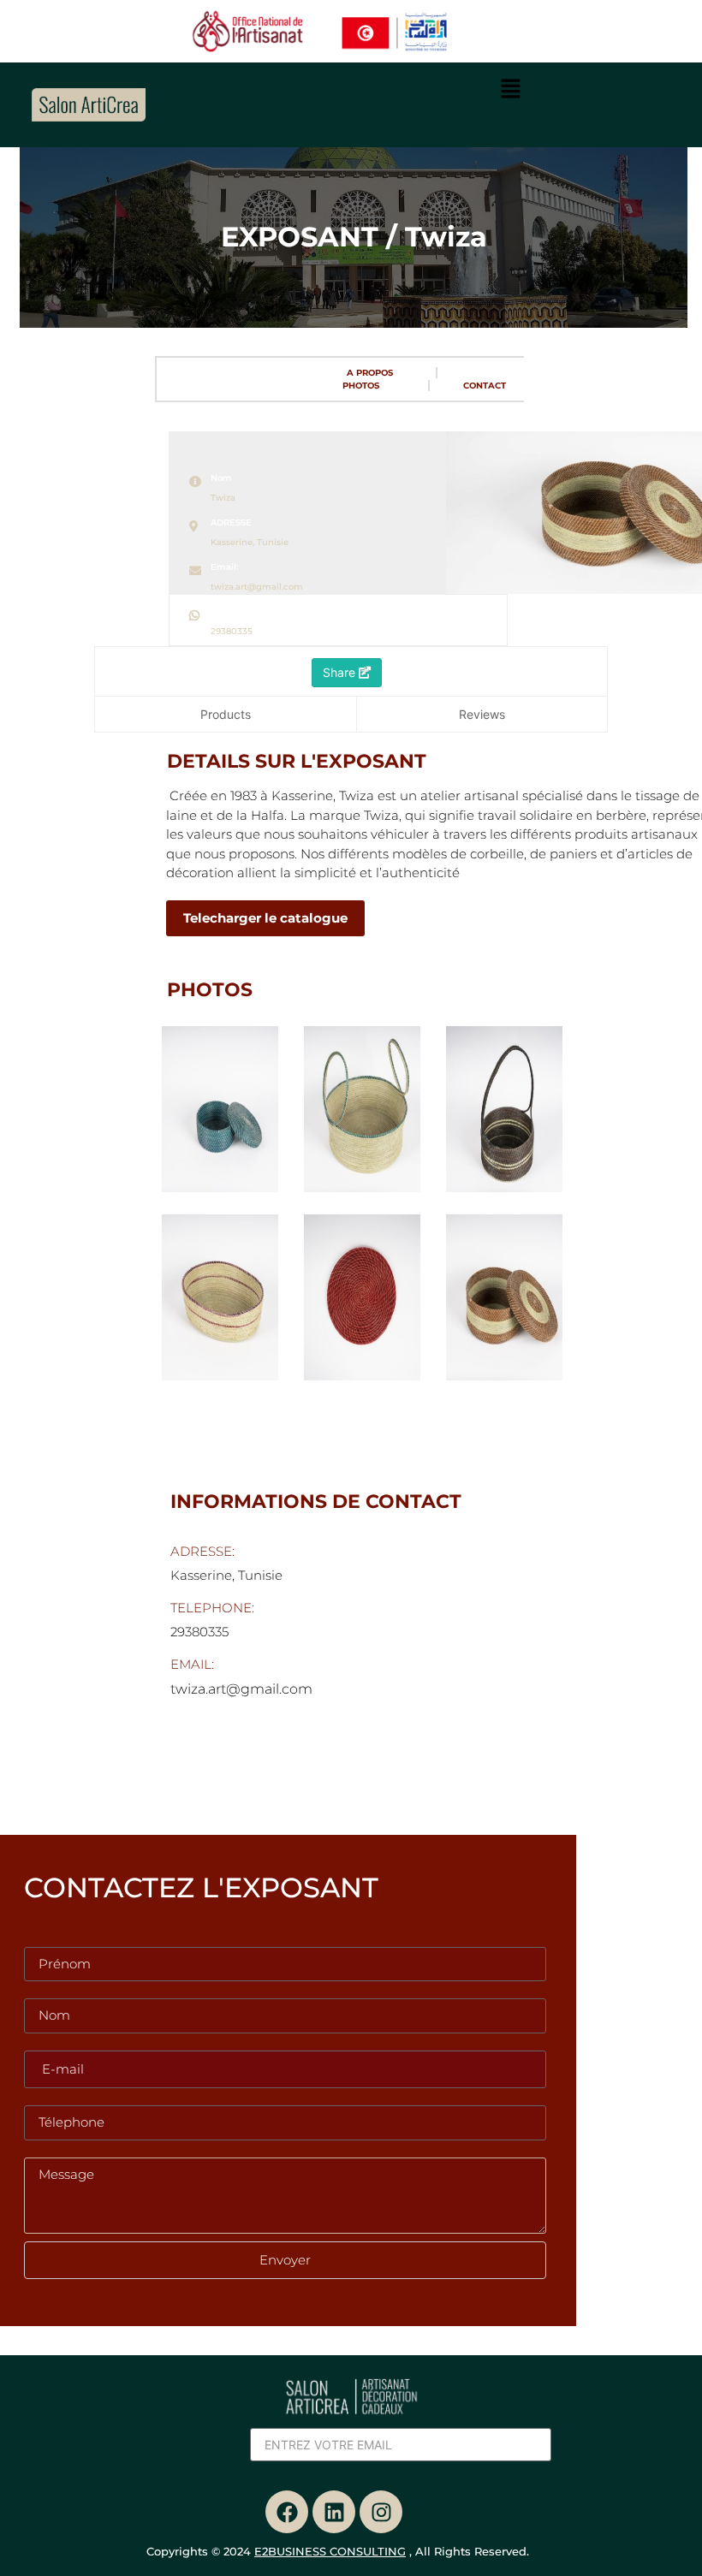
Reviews (482, 714)
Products (226, 714)
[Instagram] (381, 2512)
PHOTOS (361, 386)
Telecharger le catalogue (265, 918)
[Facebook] (287, 2512)
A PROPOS (370, 373)
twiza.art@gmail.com (257, 587)
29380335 (232, 631)
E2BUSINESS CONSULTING (330, 2551)
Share (341, 672)
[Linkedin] (334, 2512)
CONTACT (485, 386)
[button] (510, 89)
